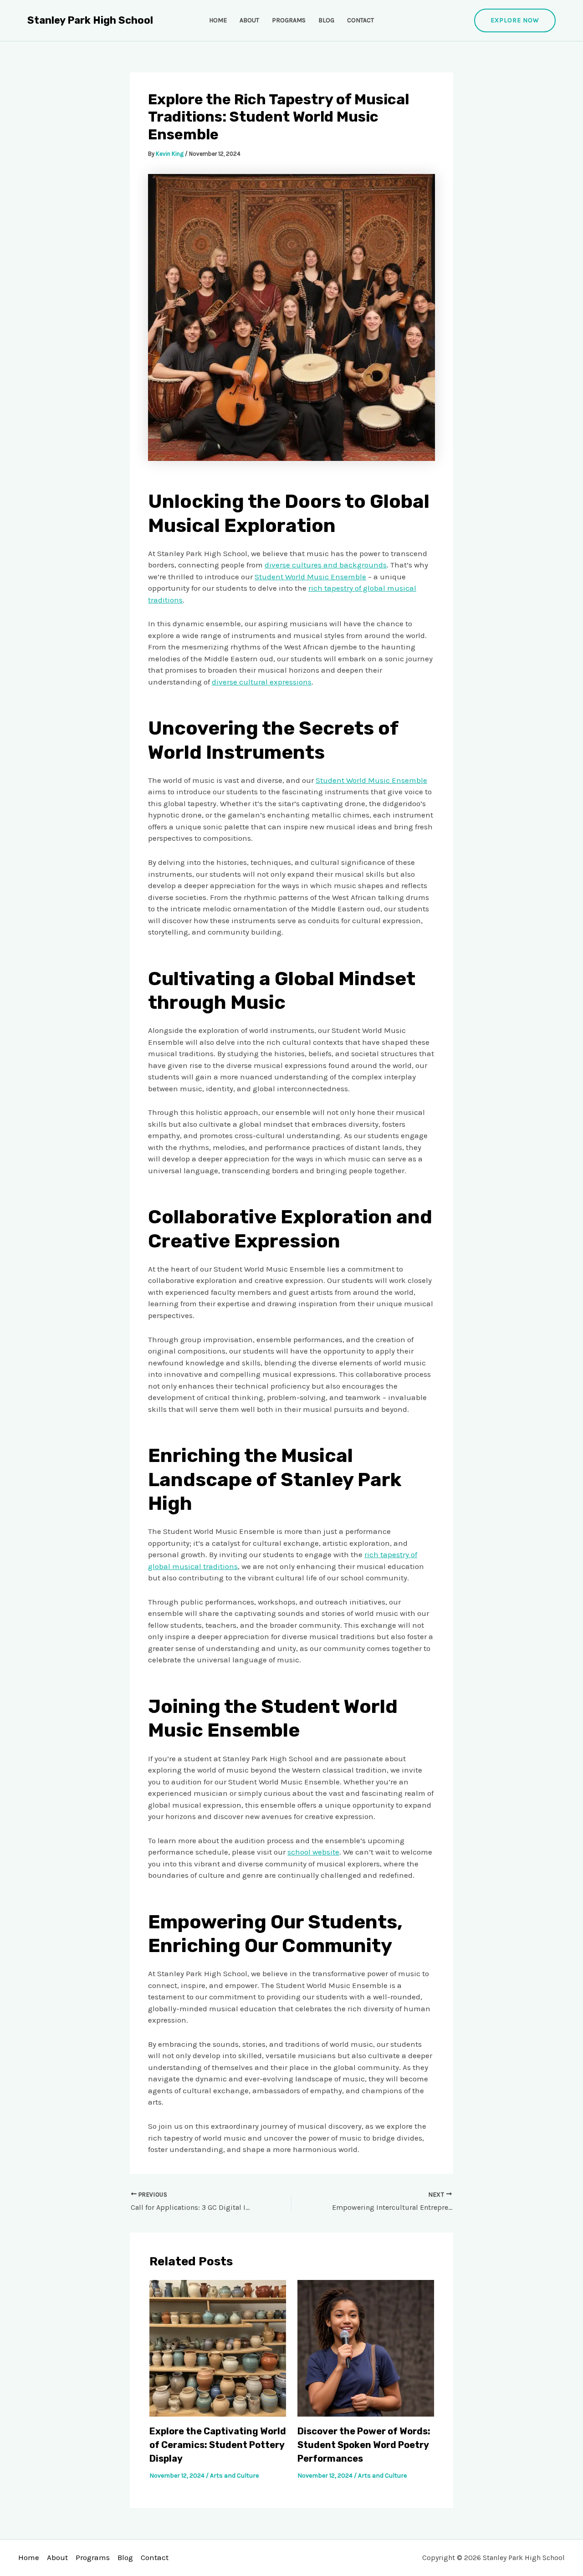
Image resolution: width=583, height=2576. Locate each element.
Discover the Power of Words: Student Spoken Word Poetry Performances (364, 2445)
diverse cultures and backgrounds (326, 565)
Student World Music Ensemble (310, 577)
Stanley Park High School (90, 20)
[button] (515, 20)
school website (313, 1852)
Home (218, 20)
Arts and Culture (234, 2476)
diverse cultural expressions (262, 682)
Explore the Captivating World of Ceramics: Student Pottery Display (218, 2445)
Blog (326, 20)
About (249, 20)
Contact (361, 20)
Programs (289, 20)
